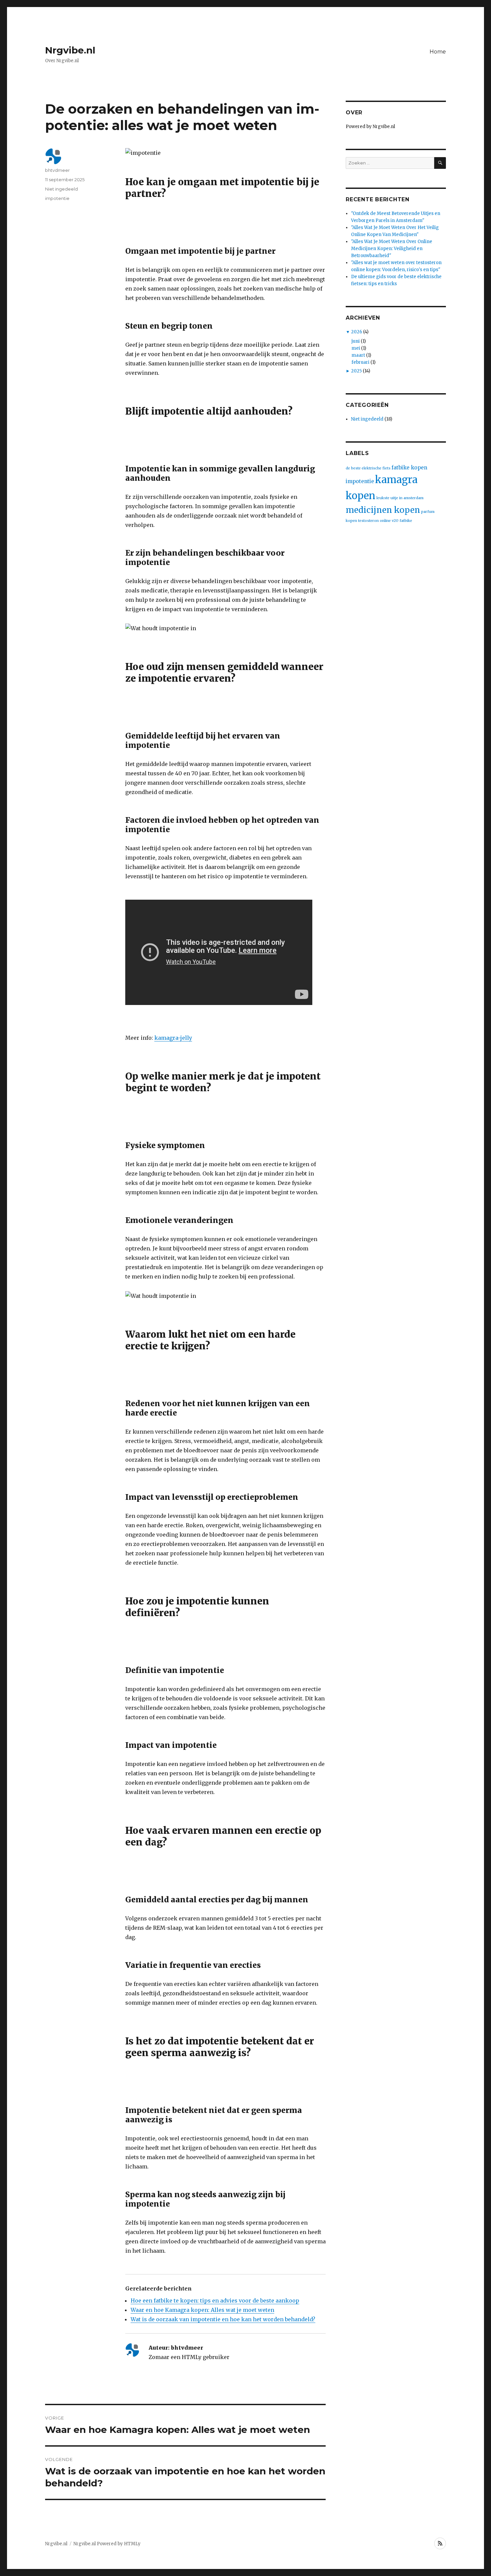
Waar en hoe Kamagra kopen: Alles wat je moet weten (202, 2310)
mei (356, 348)
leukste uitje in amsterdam (400, 498)
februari (360, 362)
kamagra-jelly (173, 1038)
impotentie (57, 198)
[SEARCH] (440, 163)
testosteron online (374, 521)
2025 (356, 371)
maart (358, 355)
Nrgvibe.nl (70, 50)
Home (438, 52)
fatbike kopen (409, 468)
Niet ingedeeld (61, 189)
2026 (357, 332)
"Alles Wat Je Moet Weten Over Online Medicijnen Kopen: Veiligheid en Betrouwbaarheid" (392, 249)
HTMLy (132, 2544)
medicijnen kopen (383, 510)
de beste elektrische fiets (368, 468)
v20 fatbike (402, 521)
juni (356, 341)
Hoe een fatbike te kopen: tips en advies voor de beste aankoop (215, 2301)
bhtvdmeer (57, 170)
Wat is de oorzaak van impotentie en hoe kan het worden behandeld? (223, 2319)
